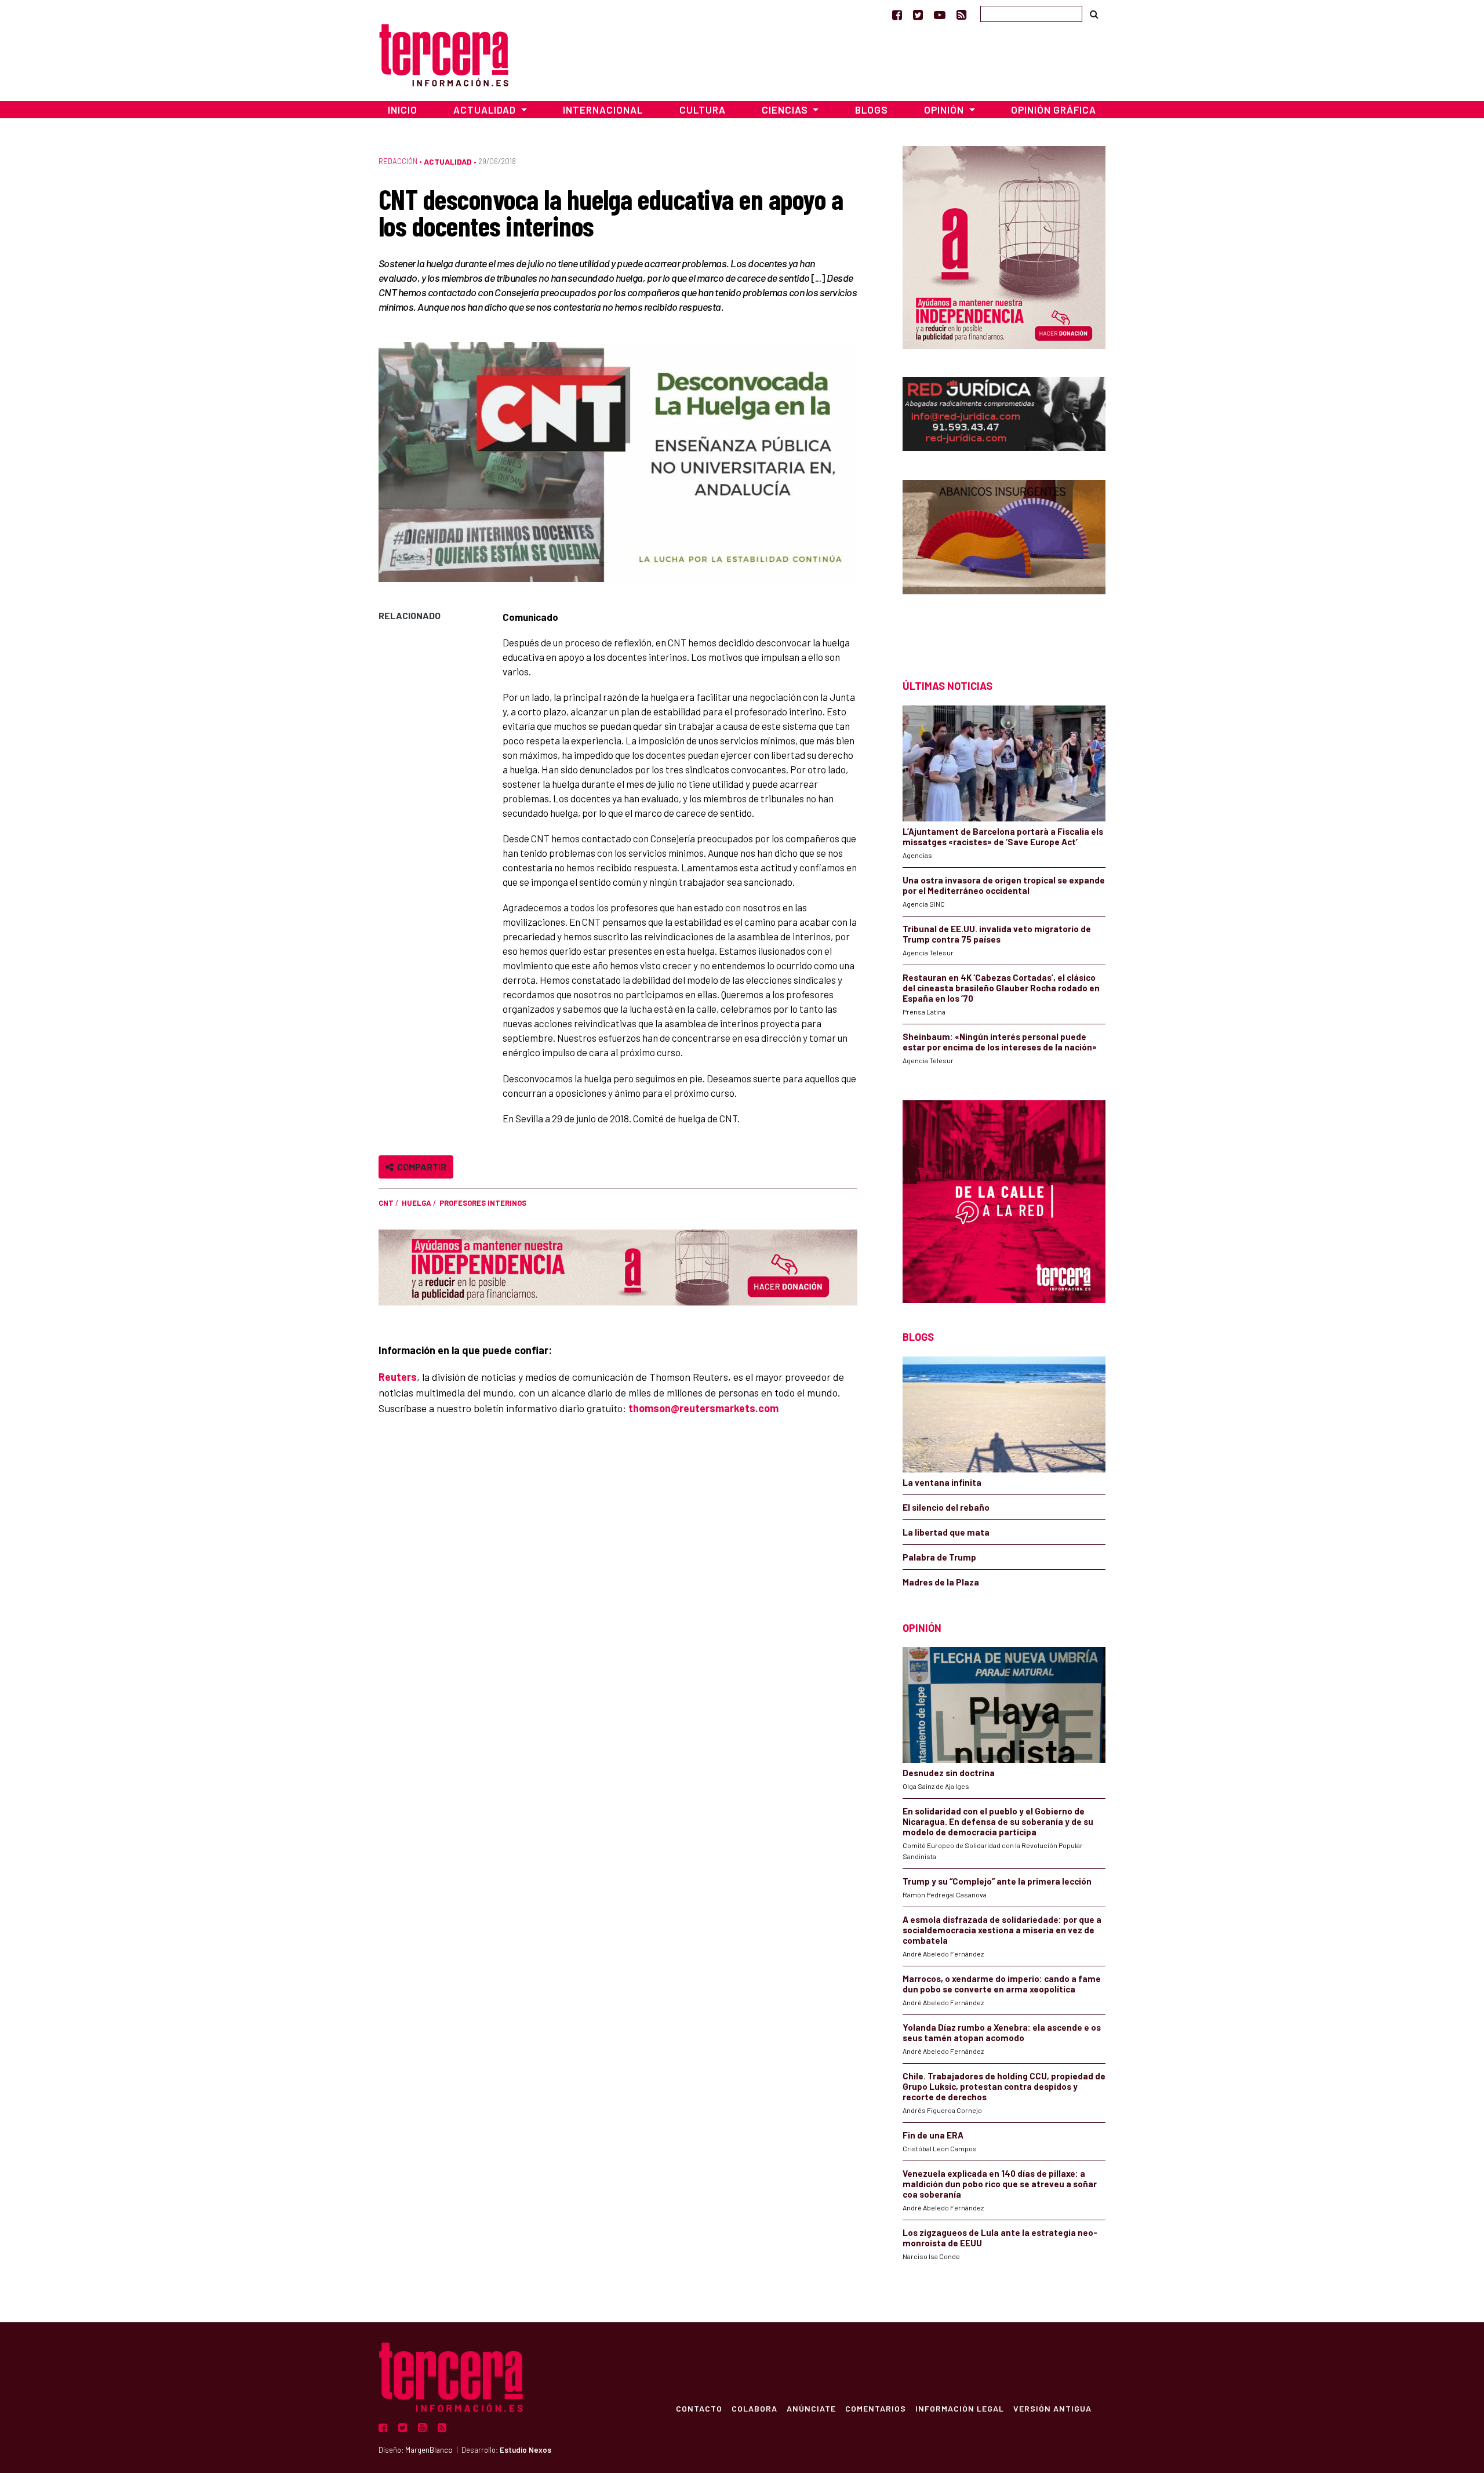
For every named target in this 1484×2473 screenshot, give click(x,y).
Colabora (754, 2408)
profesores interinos (483, 1203)
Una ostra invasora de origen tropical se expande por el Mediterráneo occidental (1004, 885)
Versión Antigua (1052, 2408)
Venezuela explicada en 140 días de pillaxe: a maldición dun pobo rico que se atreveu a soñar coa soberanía (1000, 2184)
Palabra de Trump (939, 1557)
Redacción (398, 161)
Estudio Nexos (525, 2450)
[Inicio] (444, 54)
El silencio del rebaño (946, 1507)
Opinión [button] (945, 110)
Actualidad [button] (486, 110)
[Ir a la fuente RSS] (961, 14)
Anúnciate (811, 2408)
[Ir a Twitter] (918, 14)
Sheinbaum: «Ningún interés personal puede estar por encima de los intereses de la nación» (1000, 1042)
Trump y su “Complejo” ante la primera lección (997, 1881)
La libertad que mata (946, 1532)
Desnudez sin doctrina (949, 1773)
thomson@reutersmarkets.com (703, 1408)
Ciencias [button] (786, 110)
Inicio (403, 110)
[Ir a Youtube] (940, 14)
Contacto (699, 2408)
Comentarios (876, 2408)
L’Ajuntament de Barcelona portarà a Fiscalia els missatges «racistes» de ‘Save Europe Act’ (1003, 837)
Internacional (603, 110)
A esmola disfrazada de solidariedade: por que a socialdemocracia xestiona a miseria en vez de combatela (1002, 1930)
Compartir (420, 1167)
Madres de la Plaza (941, 1582)
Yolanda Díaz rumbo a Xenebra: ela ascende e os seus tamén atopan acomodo (1002, 2032)
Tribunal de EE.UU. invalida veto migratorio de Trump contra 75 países (997, 934)
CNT (386, 1203)
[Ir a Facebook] (897, 14)
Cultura (703, 110)
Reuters (398, 1377)
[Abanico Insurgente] (1004, 559)
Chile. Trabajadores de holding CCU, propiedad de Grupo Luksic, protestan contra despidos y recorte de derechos (1004, 2086)
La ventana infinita (942, 1482)
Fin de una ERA (933, 2135)
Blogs (872, 110)
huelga (417, 1203)
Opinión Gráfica (1054, 110)
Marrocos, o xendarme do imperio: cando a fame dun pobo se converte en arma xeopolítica (1002, 1984)
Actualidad (448, 161)
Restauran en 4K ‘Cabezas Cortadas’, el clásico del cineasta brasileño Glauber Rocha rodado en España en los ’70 (1001, 988)
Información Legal (960, 2408)
